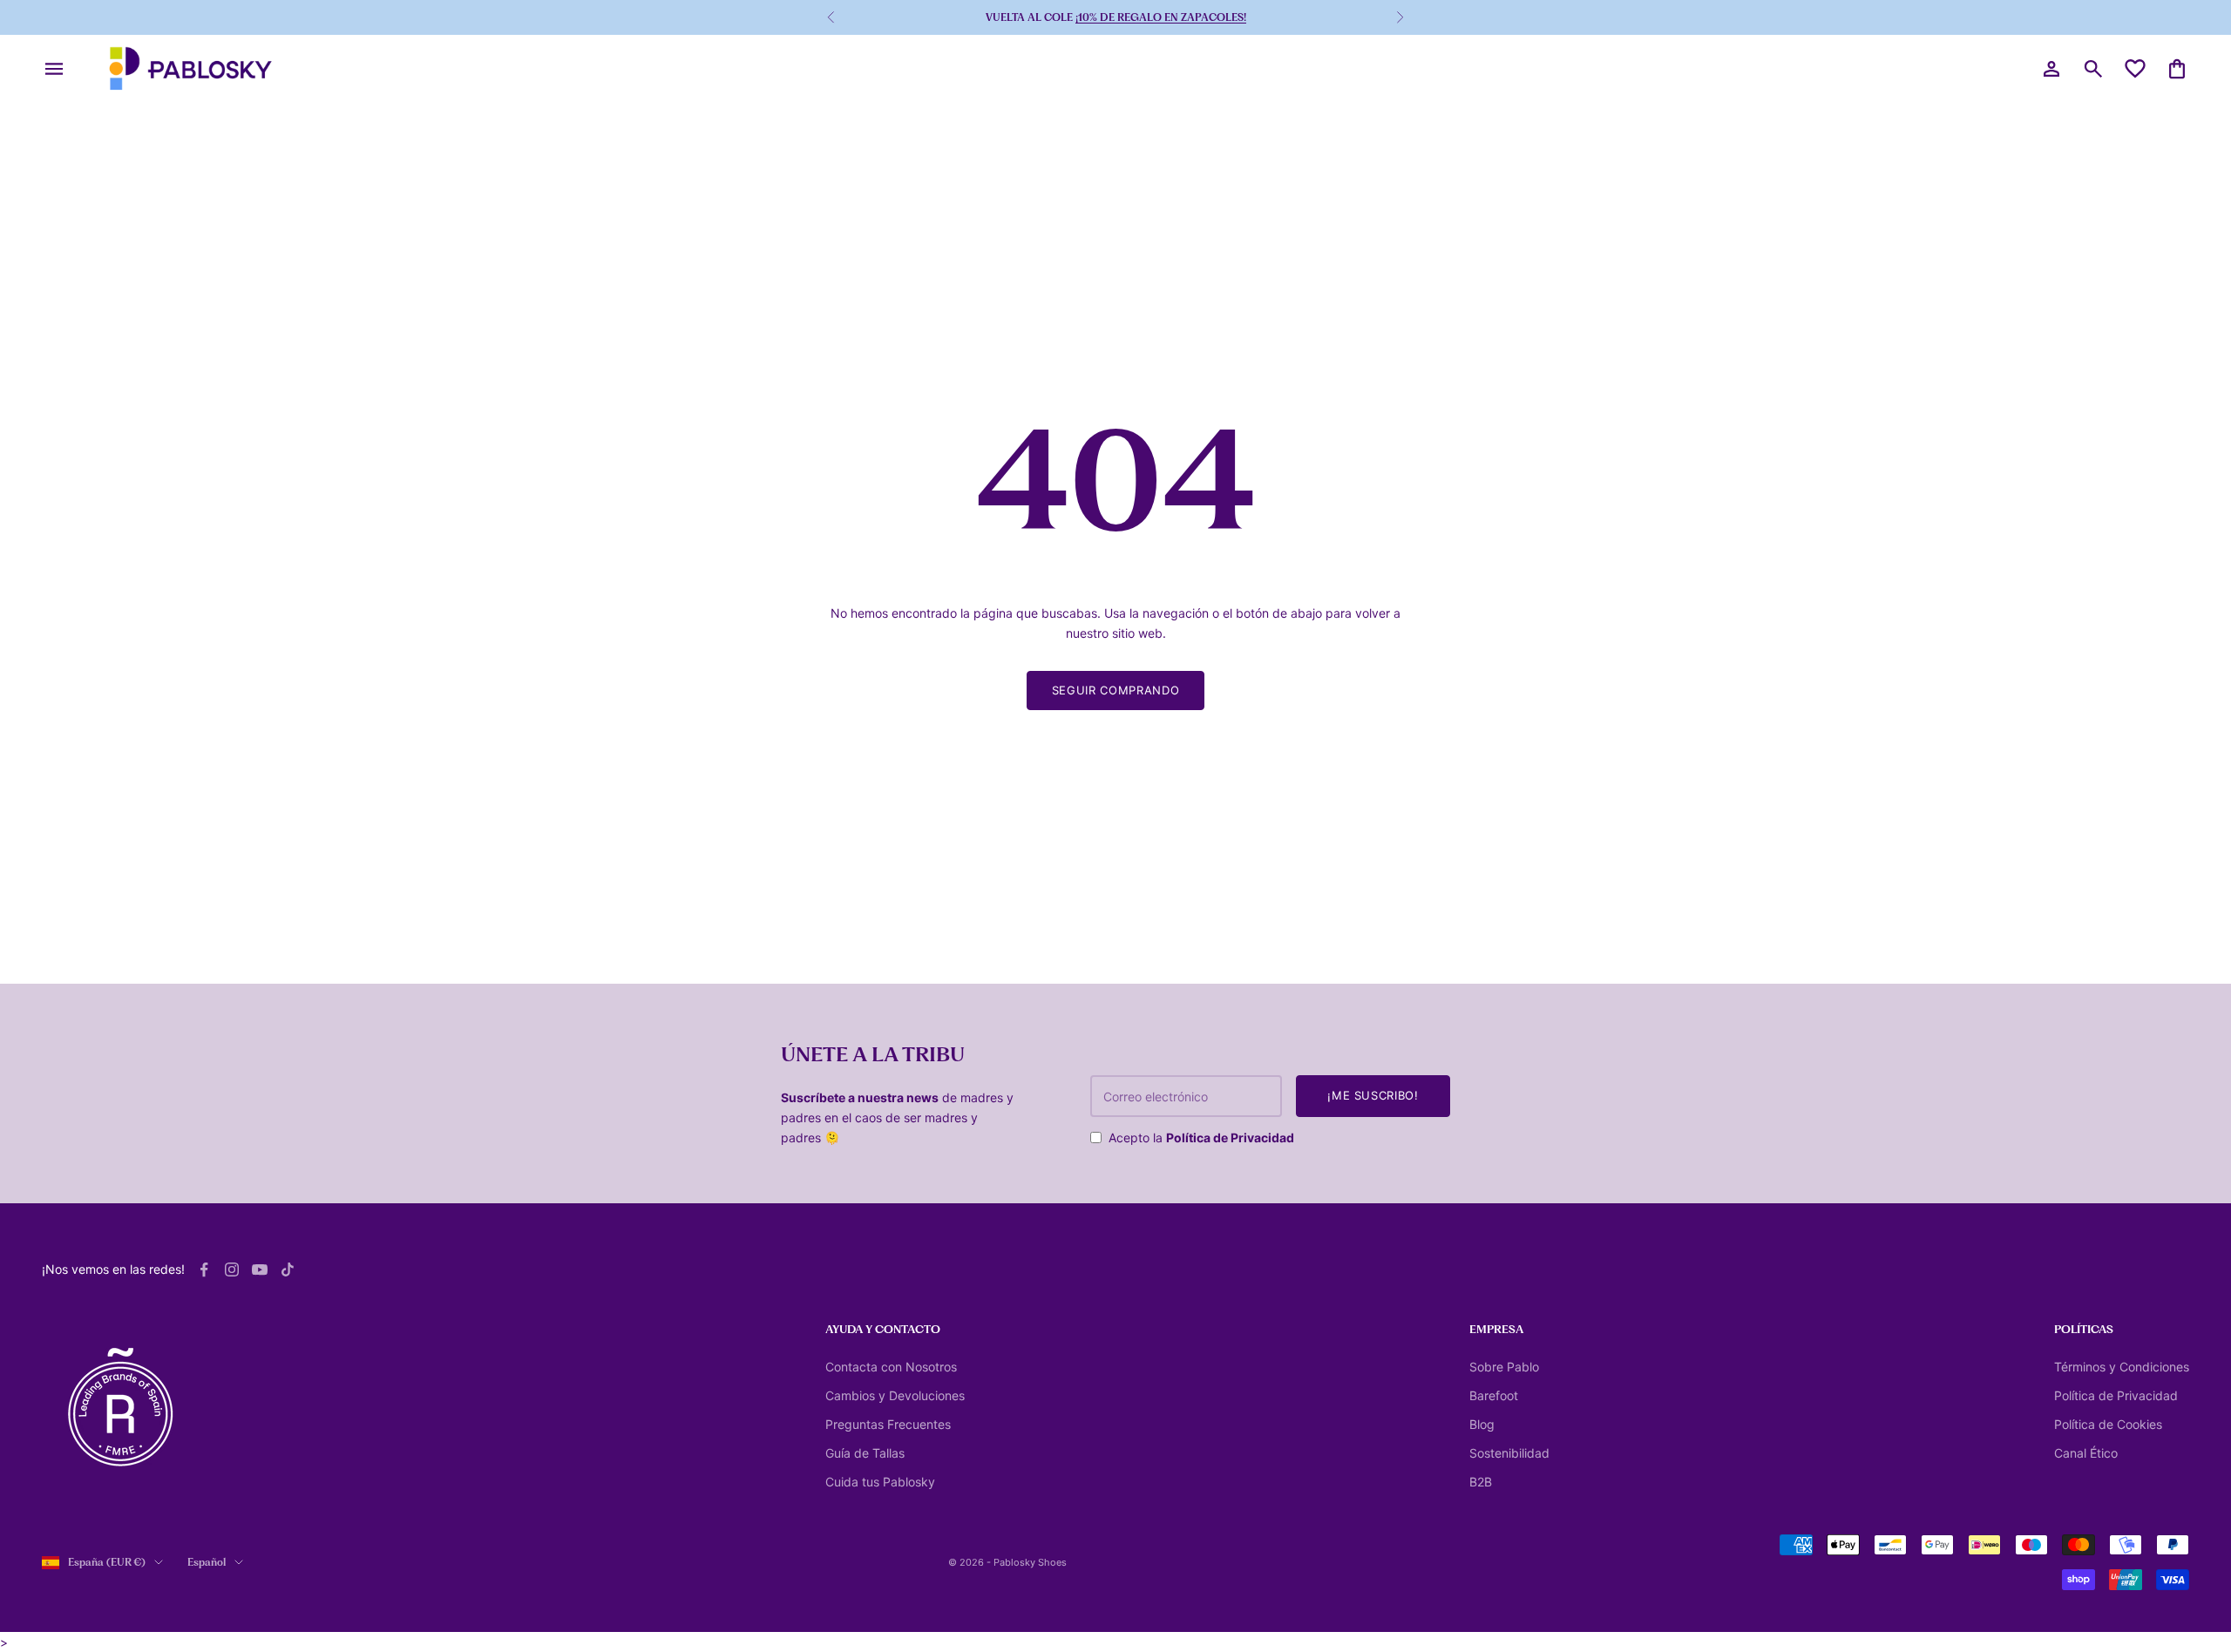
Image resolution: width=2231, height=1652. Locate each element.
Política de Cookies (2108, 1424)
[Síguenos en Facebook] (204, 1269)
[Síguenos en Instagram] (232, 1269)
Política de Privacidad (1230, 1137)
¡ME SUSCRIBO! (1373, 1095)
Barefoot (1494, 1395)
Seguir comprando (1115, 690)
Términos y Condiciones (2122, 1367)
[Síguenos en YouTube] (260, 1269)
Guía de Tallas (865, 1453)
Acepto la (1201, 1137)
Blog (1482, 1424)
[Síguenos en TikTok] (288, 1269)
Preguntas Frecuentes (888, 1424)
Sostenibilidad (1509, 1453)
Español (207, 1562)
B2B (1481, 1482)
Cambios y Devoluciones (895, 1395)
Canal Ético (2086, 1453)
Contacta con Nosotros (891, 1367)
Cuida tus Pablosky (880, 1482)
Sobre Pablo (1504, 1367)
